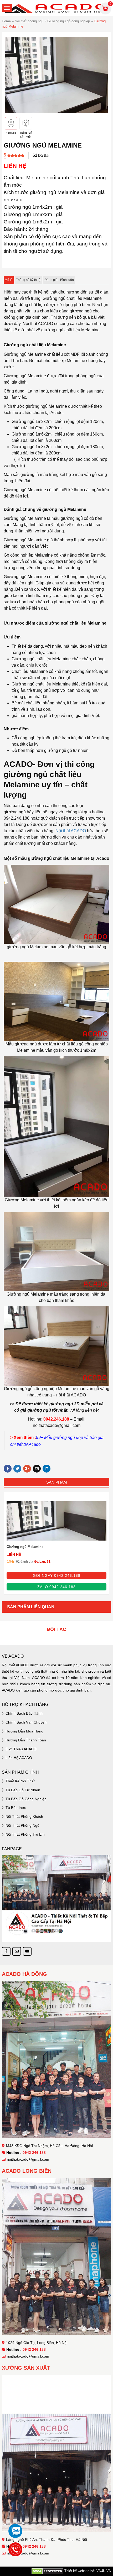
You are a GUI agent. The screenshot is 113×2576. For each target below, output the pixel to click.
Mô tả (9, 280)
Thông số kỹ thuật (29, 280)
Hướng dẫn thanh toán (26, 1740)
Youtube (11, 133)
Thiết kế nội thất (20, 1781)
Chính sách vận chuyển (26, 1722)
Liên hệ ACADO (19, 1758)
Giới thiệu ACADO (21, 1749)
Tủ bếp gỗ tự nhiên (23, 1790)
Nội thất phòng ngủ (29, 21)
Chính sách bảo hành (24, 1713)
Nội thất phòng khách (24, 1816)
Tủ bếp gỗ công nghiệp (26, 1799)
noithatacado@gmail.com (28, 2159)
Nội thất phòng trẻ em (25, 1834)
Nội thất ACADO (71, 831)
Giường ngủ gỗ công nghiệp (69, 21)
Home (6, 21)
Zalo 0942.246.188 (56, 1587)
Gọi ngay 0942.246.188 (57, 1575)
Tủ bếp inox (16, 1808)
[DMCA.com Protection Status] (47, 2571)
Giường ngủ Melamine (25, 1547)
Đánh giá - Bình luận (59, 280)
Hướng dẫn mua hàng (24, 1731)
